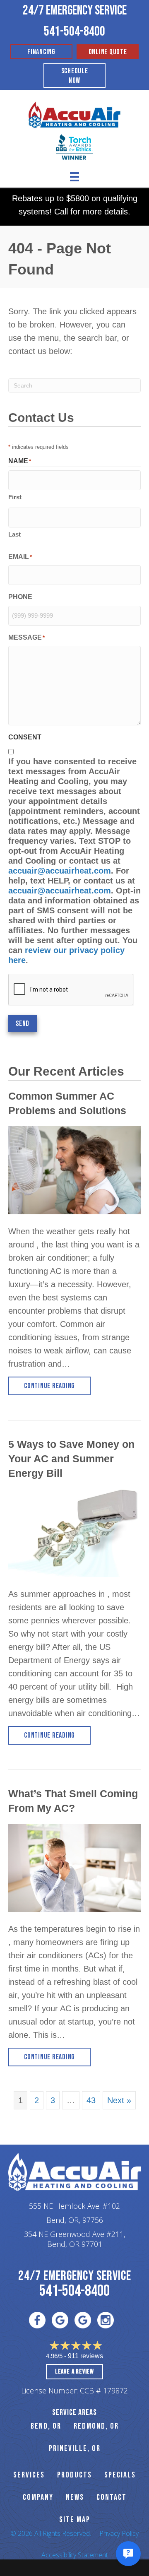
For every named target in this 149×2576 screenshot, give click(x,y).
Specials (120, 2475)
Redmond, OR (96, 2426)
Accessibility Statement (75, 2555)
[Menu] (74, 177)
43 (91, 2100)
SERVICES (29, 2475)
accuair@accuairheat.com (60, 871)
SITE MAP (75, 2520)
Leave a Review (74, 2372)
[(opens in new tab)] (74, 146)
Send (23, 1024)
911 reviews (85, 2356)
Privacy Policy (119, 2533)
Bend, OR (46, 2426)
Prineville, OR (75, 2448)
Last (14, 534)
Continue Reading (57, 1386)
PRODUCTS (74, 2475)
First (15, 497)
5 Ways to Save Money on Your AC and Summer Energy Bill (71, 1459)
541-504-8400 (74, 32)
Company (38, 2497)
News (75, 2497)
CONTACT (112, 2497)
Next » (119, 2100)
